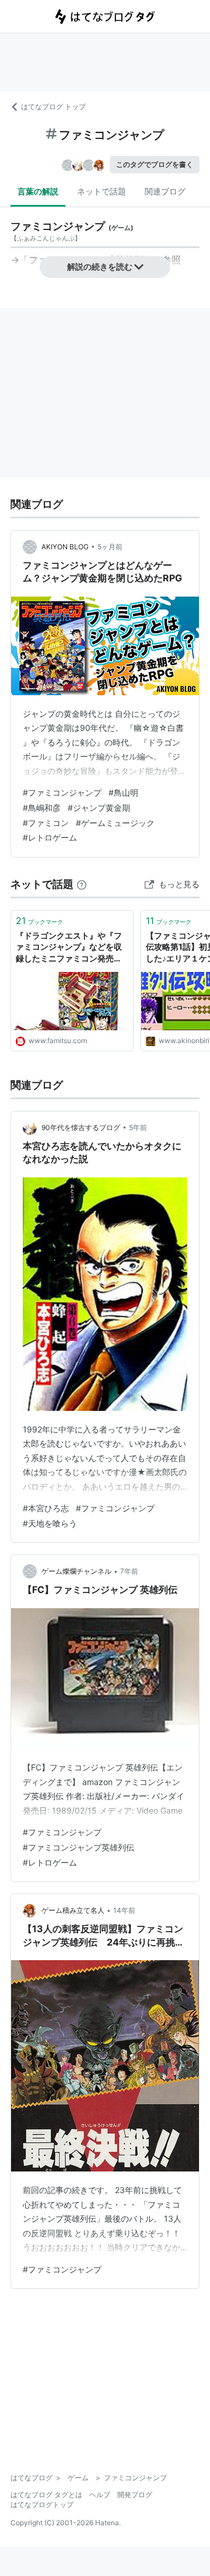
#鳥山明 (123, 792)
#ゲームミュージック (115, 823)
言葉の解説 (38, 191)
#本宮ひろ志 (46, 1508)
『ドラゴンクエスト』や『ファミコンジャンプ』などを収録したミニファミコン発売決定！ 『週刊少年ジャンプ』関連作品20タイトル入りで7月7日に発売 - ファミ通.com (71, 948)
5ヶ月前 (110, 547)
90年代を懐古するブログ (81, 1127)
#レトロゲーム (50, 837)
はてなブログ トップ (53, 107)
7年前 (129, 1571)
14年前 (124, 1910)
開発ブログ (135, 2495)
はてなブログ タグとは (46, 2495)
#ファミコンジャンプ (62, 792)
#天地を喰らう (50, 1523)
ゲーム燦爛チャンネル (76, 1571)
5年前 (138, 1127)
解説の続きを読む (100, 266)
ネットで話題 (101, 191)
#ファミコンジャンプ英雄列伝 (78, 1847)
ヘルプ (100, 2495)
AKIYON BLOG (65, 547)
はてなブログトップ (42, 2504)
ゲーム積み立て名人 (73, 1910)
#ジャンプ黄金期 (99, 808)
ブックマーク (39, 921)
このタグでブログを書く (155, 164)
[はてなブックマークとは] (82, 884)
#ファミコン (46, 823)
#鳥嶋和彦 (42, 808)
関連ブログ (165, 191)
